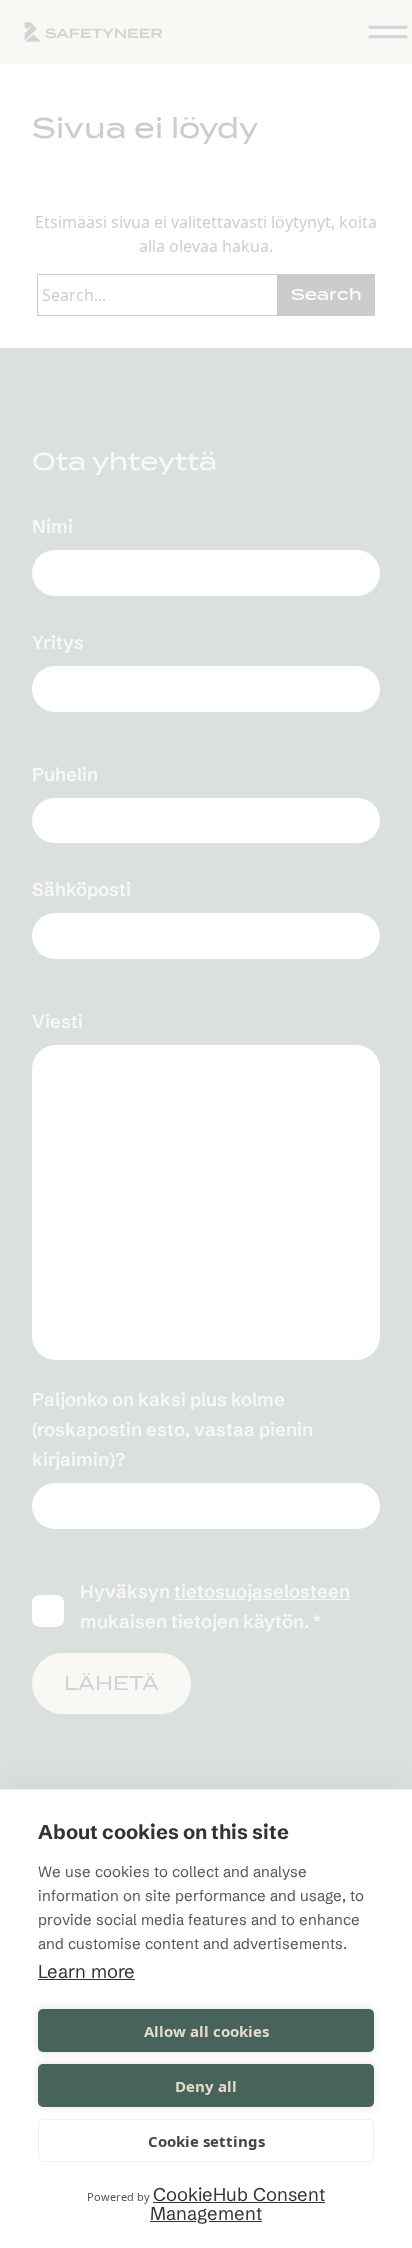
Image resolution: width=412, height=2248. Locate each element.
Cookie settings (206, 2141)
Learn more (86, 1971)
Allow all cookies (206, 2031)
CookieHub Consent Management (237, 2203)
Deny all (206, 2086)
